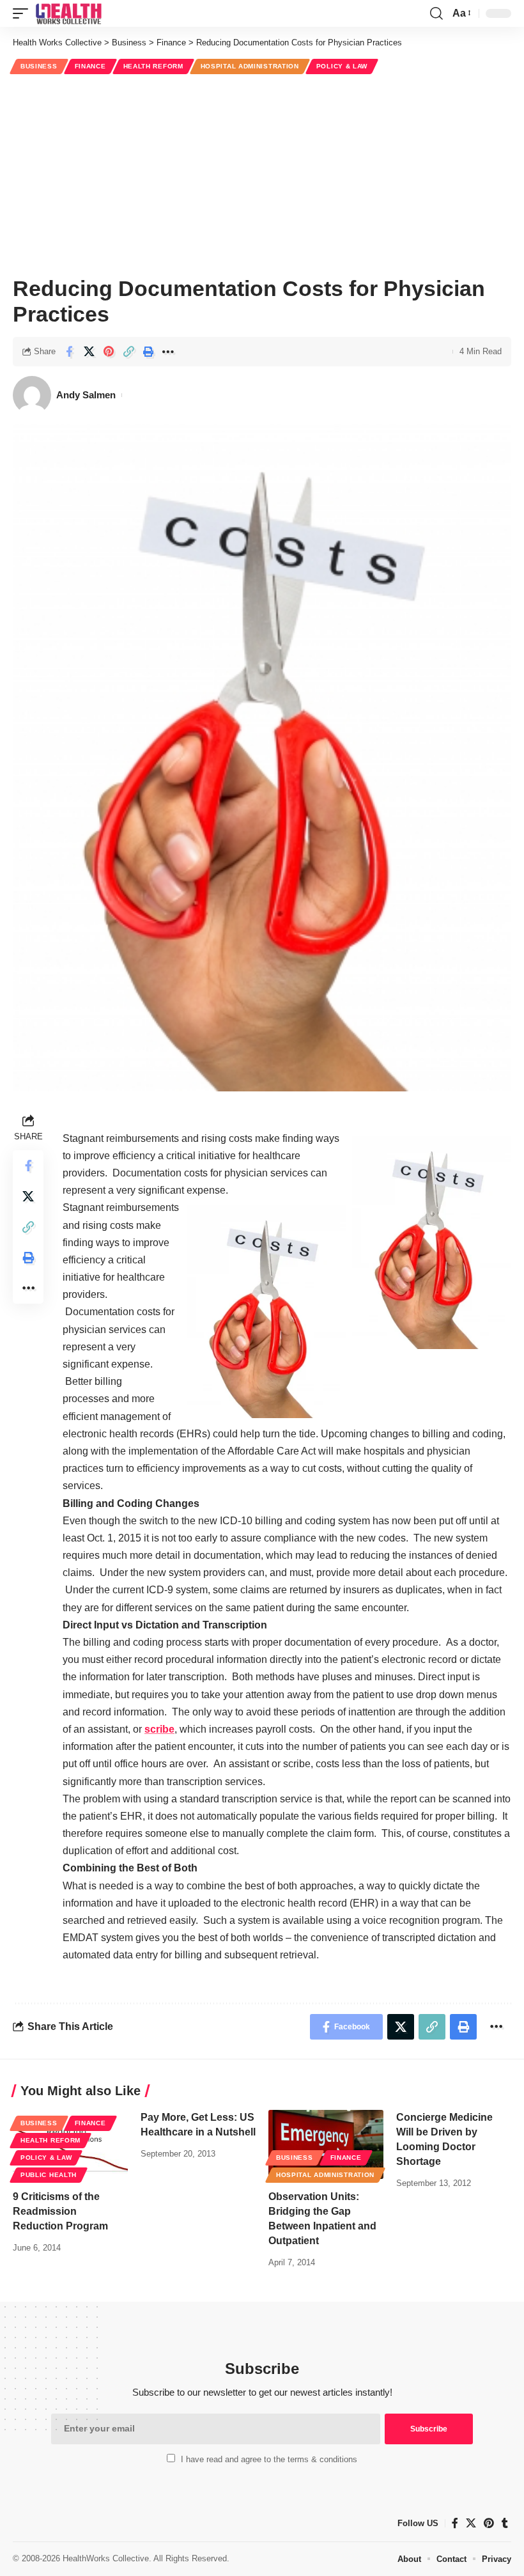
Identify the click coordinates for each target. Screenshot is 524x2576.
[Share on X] (89, 352)
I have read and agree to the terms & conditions (269, 2459)
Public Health (49, 2175)
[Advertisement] (262, 173)
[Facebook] (455, 2523)
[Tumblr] (505, 2523)
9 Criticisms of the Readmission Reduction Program (60, 2211)
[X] (471, 2523)
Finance (90, 66)
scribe (159, 1729)
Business (39, 66)
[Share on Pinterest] (109, 352)
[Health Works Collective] (68, 13)
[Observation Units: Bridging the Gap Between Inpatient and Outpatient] (326, 2144)
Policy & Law (342, 66)
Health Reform (153, 66)
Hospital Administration (250, 66)
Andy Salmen (86, 395)
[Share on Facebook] (69, 352)
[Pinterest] (489, 2523)
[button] (24, 13)
